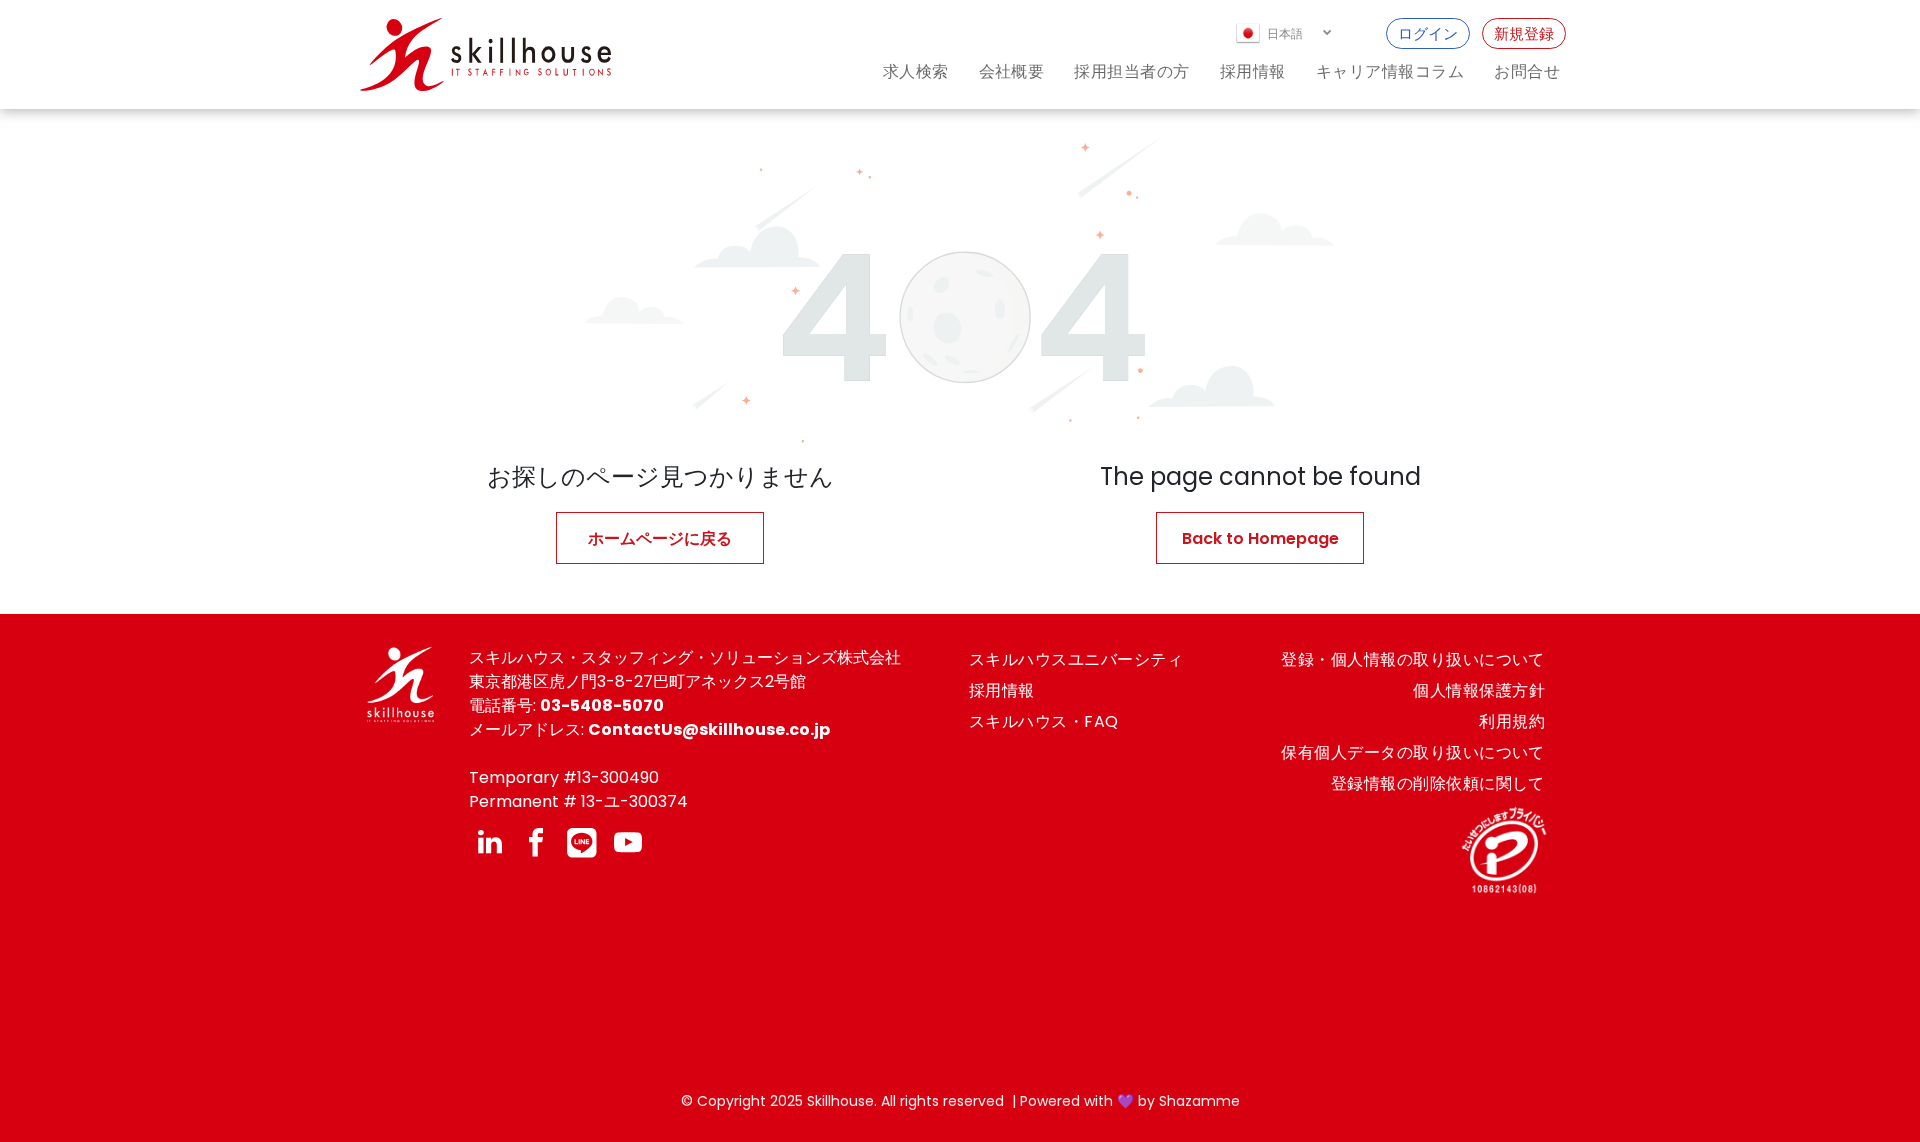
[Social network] (582, 844)
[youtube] (628, 844)
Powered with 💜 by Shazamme (1130, 1101)
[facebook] (536, 844)
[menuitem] (901, 71)
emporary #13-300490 (569, 777)
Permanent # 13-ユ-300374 (578, 801)
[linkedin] (490, 844)
